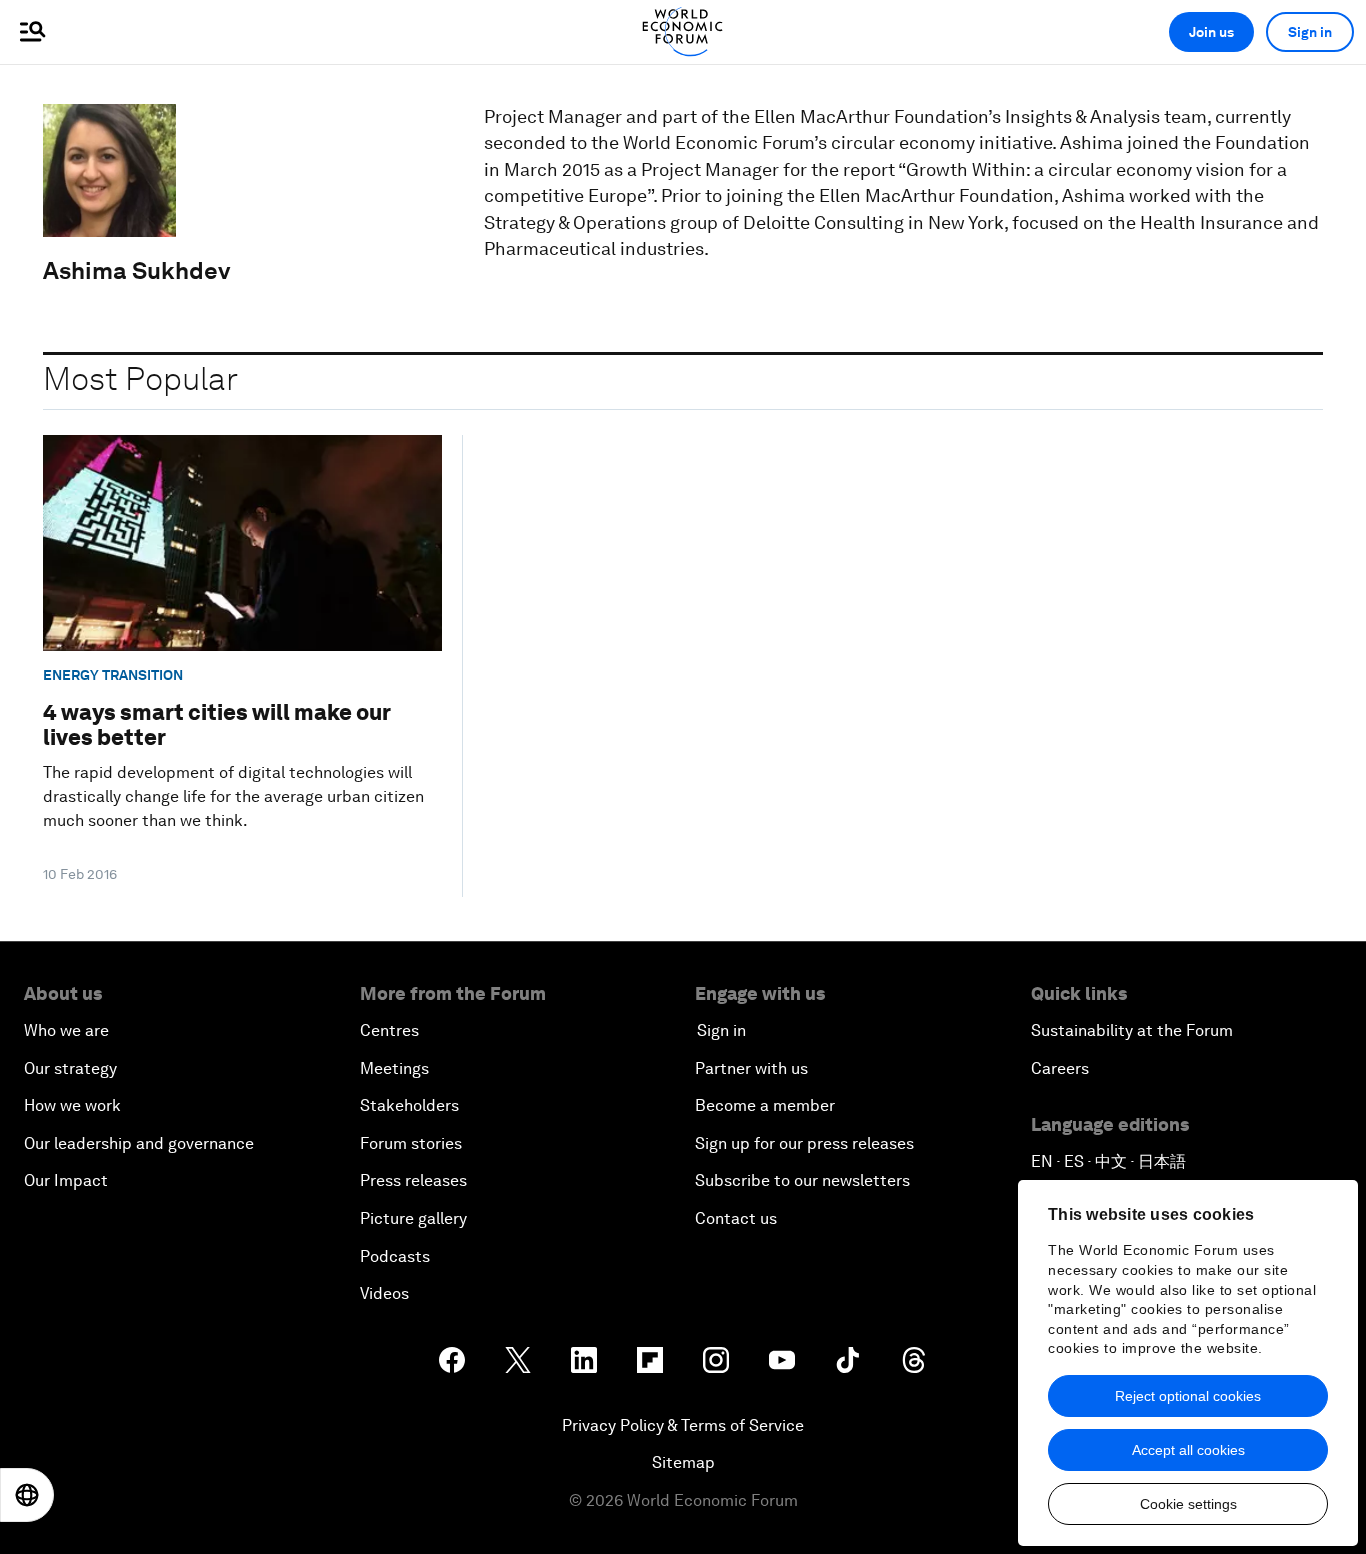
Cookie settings (1188, 1504)
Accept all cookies (1188, 1450)
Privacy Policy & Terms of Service (683, 1425)
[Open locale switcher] (27, 1495)
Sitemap (683, 1462)
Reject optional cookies (1188, 1396)
